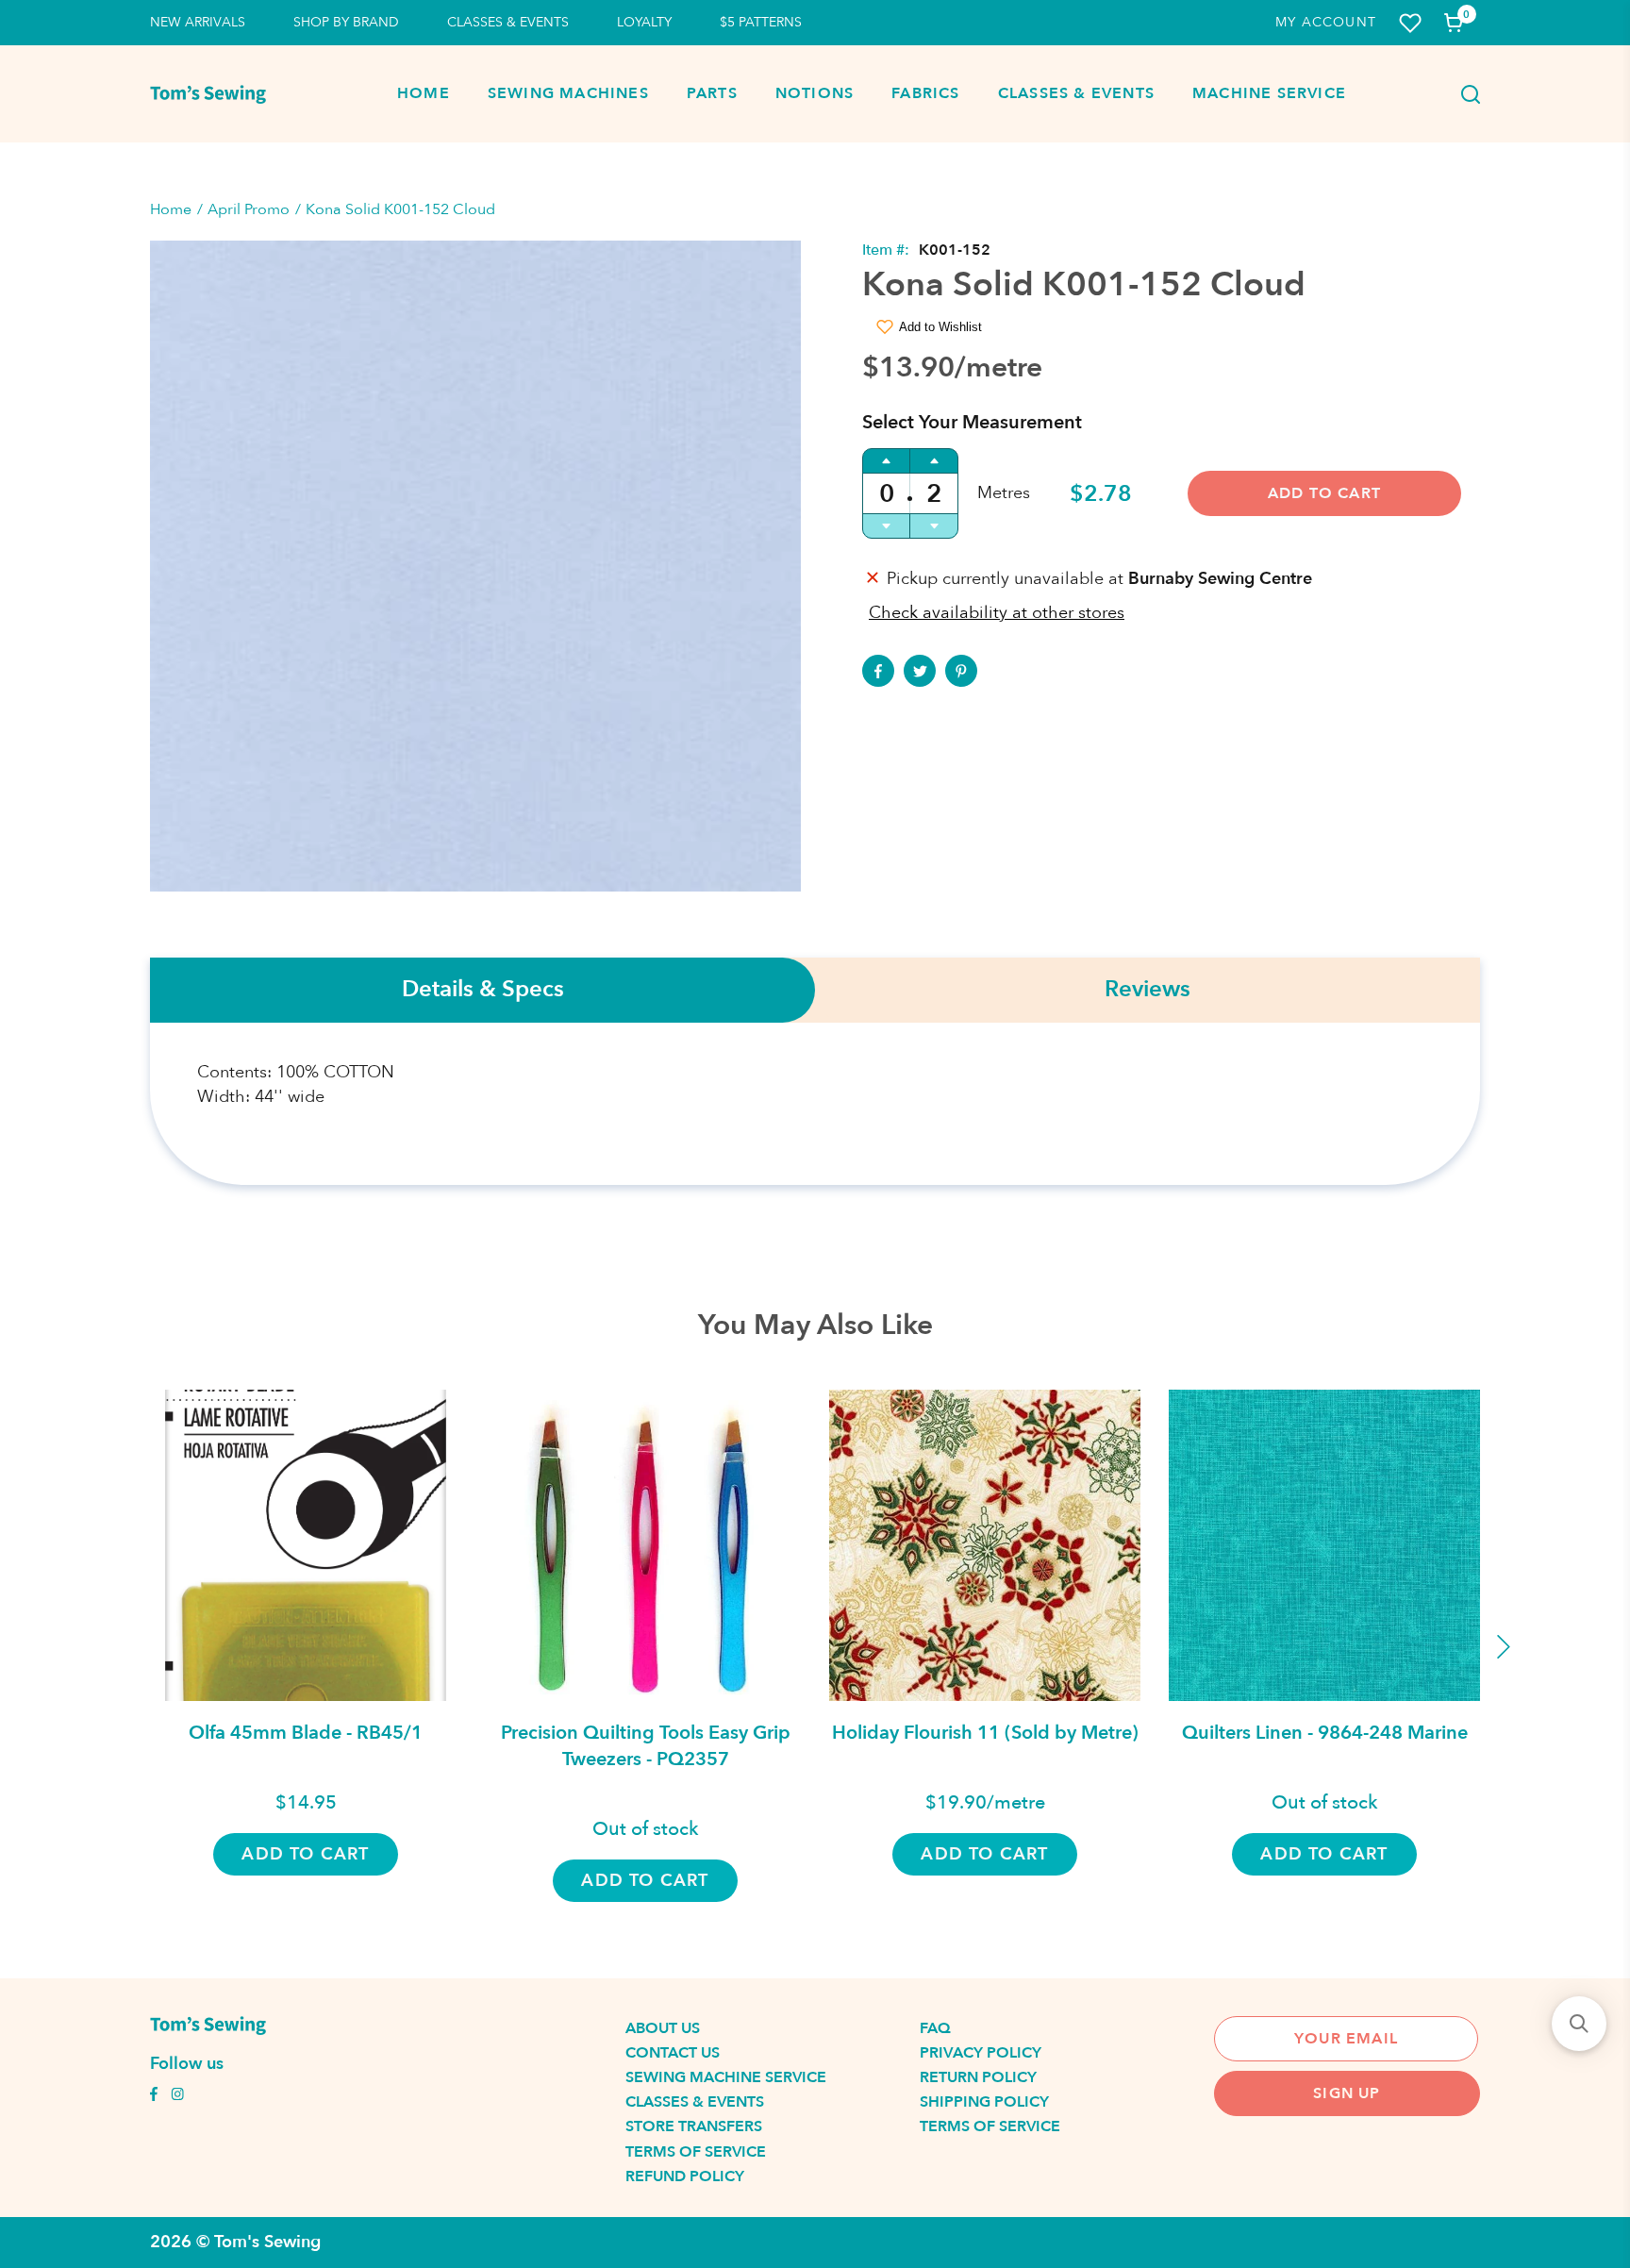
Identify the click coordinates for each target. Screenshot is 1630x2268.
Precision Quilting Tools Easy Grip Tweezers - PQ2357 (646, 1746)
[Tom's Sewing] (208, 94)
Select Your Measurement (972, 422)
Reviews (1148, 990)
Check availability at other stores (997, 613)
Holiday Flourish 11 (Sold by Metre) (985, 1733)
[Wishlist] (1410, 23)
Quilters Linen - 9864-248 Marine (1325, 1733)
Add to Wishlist (940, 327)
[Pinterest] (961, 671)
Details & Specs (483, 990)
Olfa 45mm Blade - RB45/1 (306, 1733)
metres (1004, 493)
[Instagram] (177, 2096)
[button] (1579, 2024)
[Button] (1465, 94)
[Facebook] (878, 671)
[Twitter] (920, 671)
